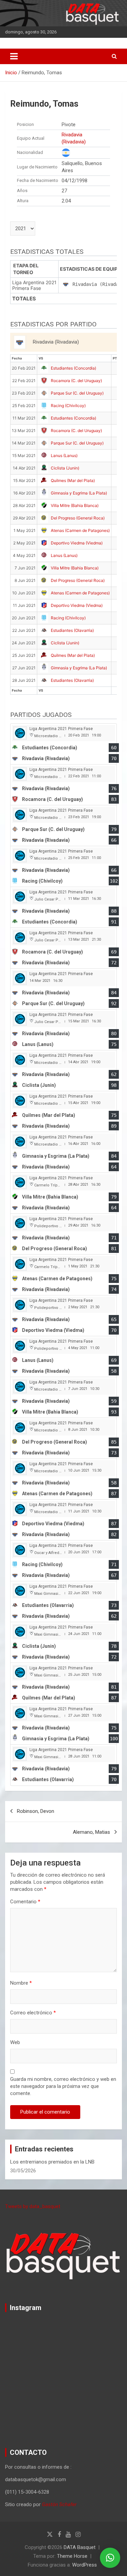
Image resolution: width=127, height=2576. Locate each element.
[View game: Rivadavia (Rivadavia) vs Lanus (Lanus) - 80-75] (63, 1030)
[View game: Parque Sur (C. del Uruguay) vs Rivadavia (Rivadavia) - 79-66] (63, 826)
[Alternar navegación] (14, 56)
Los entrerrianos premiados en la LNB (52, 2162)
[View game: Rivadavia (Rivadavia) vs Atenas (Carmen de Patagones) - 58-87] (63, 1479)
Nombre (21, 1983)
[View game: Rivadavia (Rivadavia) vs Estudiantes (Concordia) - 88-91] (63, 907)
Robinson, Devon (36, 1811)
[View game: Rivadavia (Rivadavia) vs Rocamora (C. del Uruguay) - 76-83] (63, 785)
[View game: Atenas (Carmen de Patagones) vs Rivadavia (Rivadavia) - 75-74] (63, 1275)
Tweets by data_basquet (33, 2206)
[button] (110, 2558)
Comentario (25, 1902)
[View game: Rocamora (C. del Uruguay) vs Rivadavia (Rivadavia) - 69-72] (63, 948)
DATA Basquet (80, 2547)
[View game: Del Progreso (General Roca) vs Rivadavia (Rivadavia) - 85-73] (63, 1438)
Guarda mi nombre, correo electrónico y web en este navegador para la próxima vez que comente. (63, 2086)
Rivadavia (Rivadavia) (74, 138)
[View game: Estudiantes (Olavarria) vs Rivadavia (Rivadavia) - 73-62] (63, 1602)
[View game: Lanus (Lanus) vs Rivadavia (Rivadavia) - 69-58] (63, 1357)
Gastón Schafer (59, 2504)
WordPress (84, 2565)
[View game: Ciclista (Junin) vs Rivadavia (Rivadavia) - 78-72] (63, 1643)
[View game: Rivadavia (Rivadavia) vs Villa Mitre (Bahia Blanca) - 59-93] (63, 1398)
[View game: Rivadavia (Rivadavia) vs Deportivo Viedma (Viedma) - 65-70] (63, 1316)
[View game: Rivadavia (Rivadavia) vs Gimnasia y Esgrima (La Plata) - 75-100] (63, 1724)
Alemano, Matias (91, 1832)
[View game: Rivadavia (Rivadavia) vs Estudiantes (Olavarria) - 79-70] (63, 1765)
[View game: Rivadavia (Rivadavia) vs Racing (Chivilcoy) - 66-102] (63, 867)
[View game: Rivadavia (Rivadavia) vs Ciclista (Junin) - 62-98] (63, 1071)
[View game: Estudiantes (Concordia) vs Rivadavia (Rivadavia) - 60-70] (63, 744)
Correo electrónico (33, 2013)
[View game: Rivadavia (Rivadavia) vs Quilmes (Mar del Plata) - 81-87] (63, 1683)
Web (15, 2042)
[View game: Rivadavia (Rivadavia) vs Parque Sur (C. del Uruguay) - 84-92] (63, 989)
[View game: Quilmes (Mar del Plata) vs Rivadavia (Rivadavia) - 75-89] (63, 1112)
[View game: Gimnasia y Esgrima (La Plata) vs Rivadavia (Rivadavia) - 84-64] (63, 1152)
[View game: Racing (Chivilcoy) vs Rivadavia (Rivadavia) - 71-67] (63, 1561)
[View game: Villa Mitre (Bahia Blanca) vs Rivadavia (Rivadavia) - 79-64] (63, 1193)
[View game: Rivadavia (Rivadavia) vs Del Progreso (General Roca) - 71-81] (63, 1234)
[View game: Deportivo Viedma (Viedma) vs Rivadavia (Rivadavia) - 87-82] (63, 1520)
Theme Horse (72, 2556)
